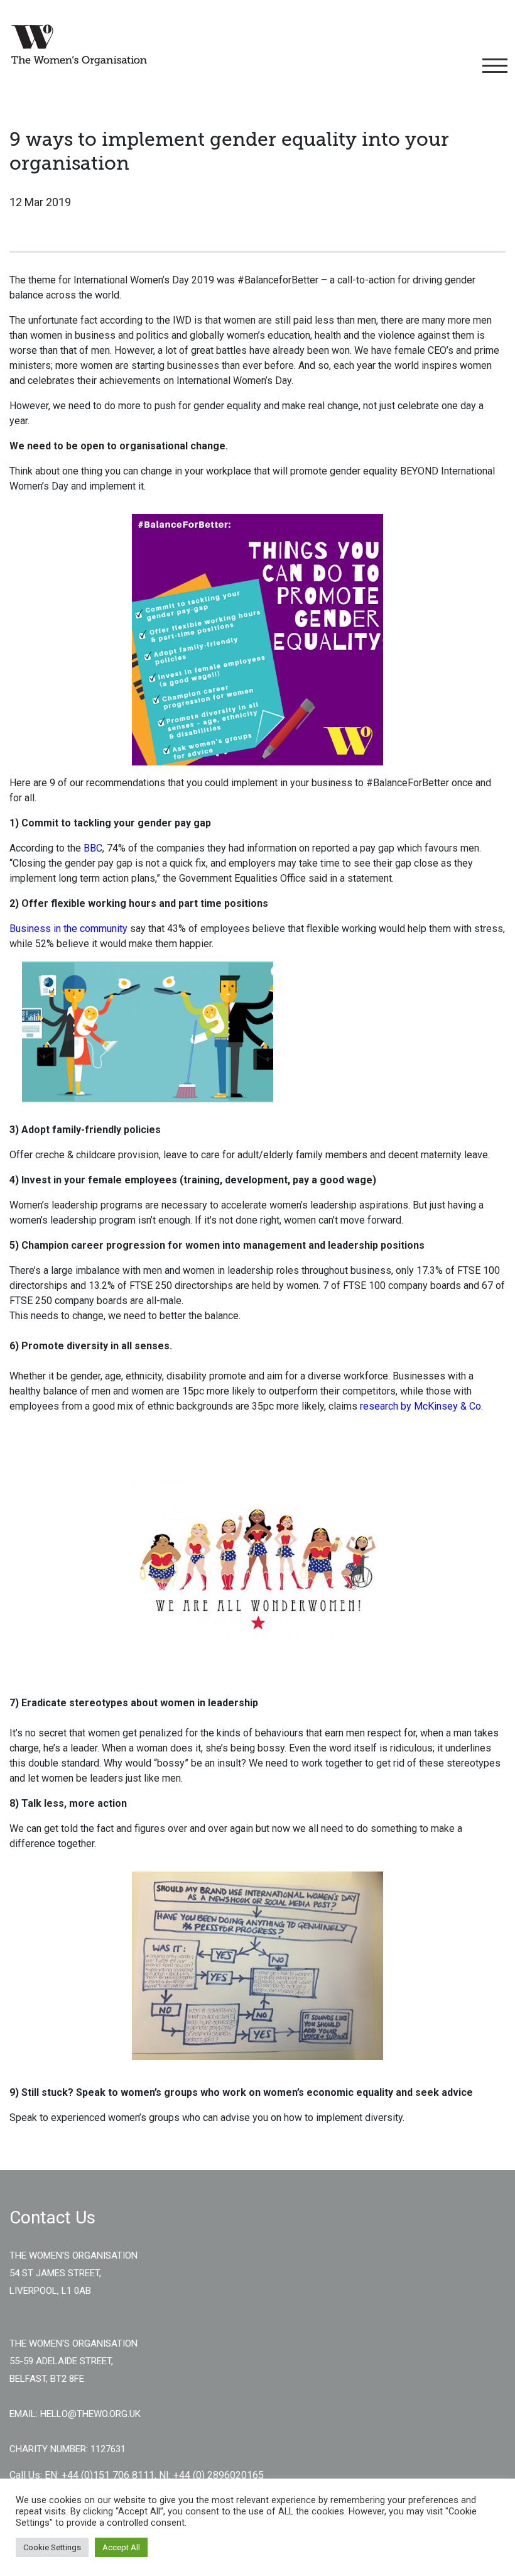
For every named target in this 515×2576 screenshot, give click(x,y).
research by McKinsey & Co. (421, 1406)
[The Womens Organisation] (79, 45)
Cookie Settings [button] (52, 2547)
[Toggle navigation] (493, 66)
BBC (93, 848)
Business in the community (68, 929)
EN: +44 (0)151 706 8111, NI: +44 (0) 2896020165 (154, 2475)
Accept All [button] (121, 2547)
